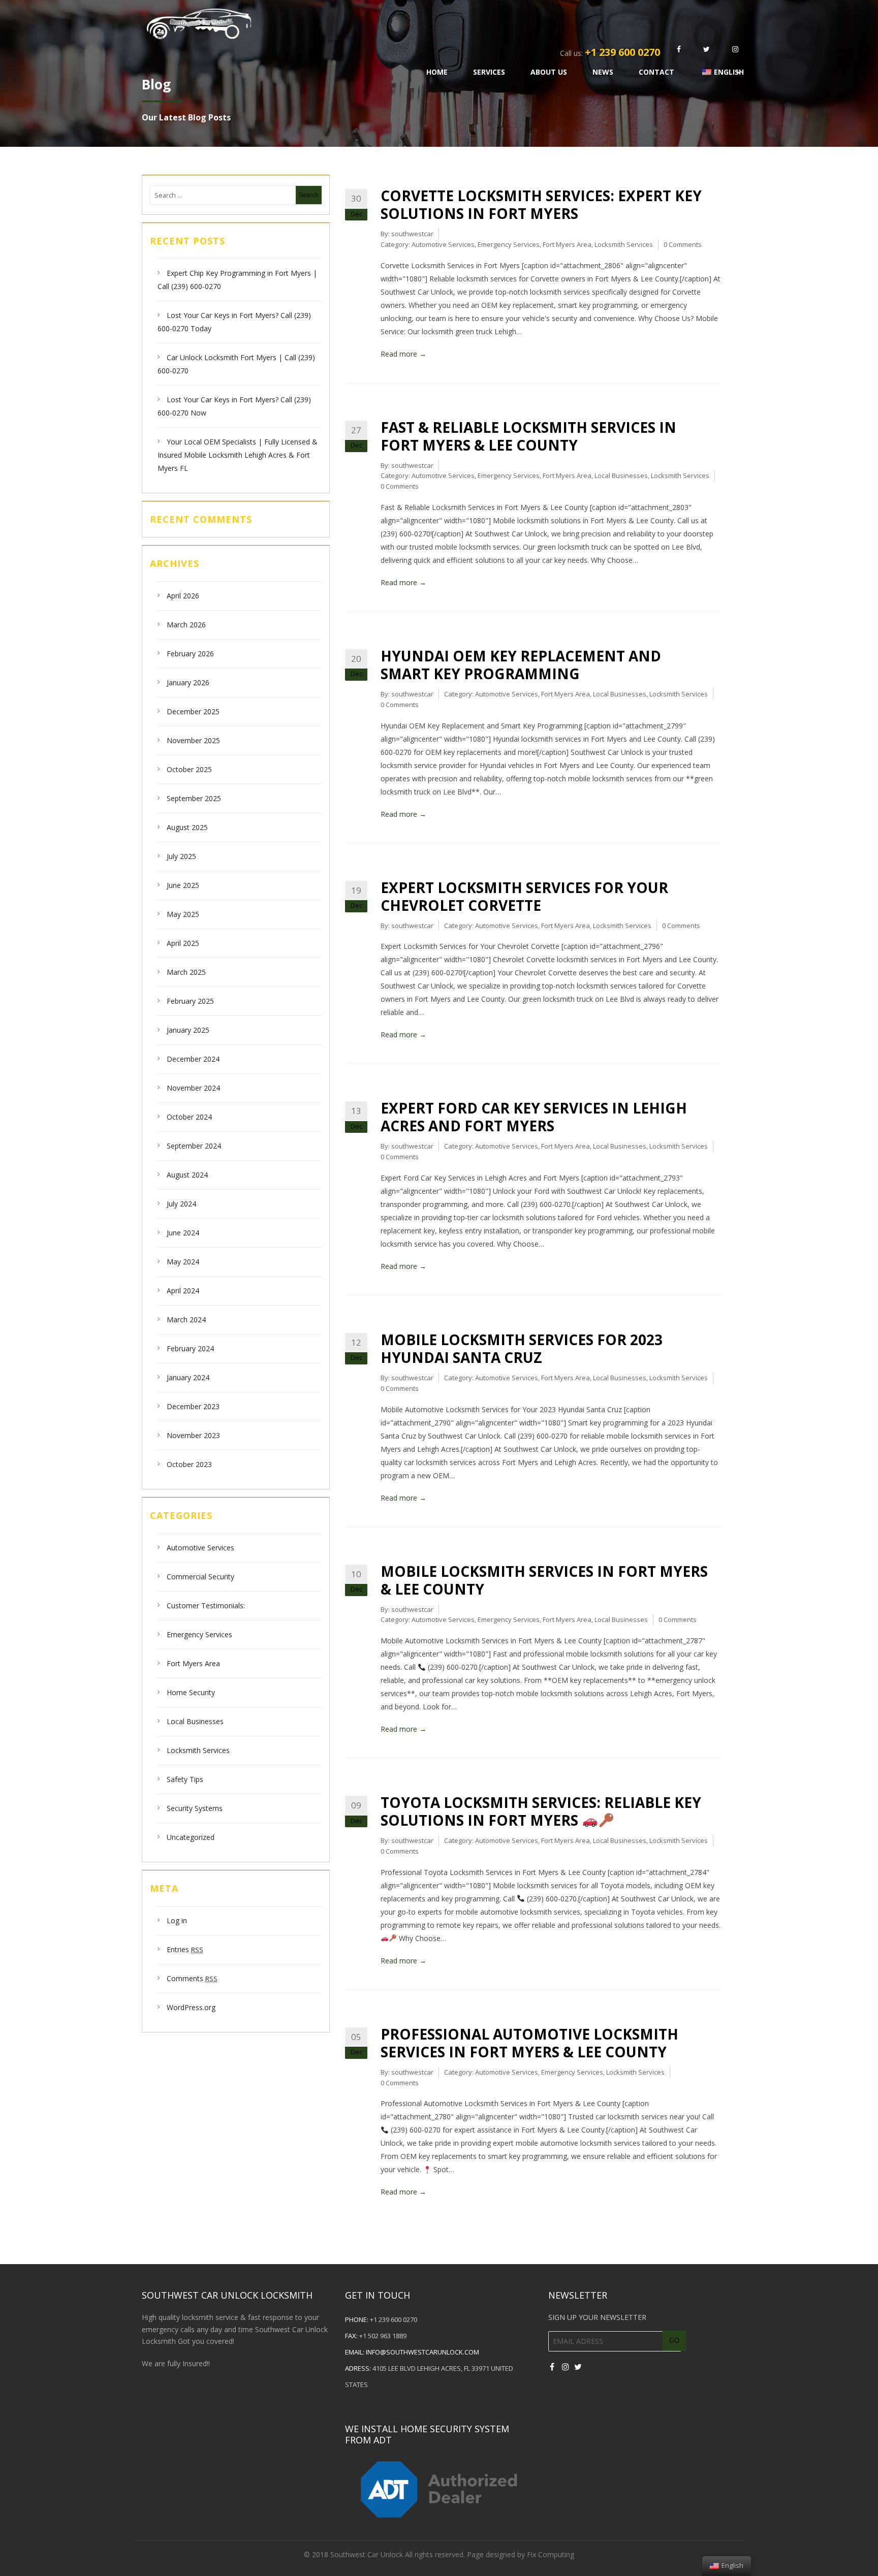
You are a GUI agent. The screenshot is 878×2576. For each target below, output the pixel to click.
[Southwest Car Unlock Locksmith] (407, 22)
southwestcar (412, 234)
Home (437, 72)
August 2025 (187, 827)
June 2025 (183, 885)
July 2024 (181, 1204)
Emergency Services (199, 1634)
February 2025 (190, 1001)
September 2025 (194, 798)
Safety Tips (185, 1779)
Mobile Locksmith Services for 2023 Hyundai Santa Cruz (522, 1348)
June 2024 (183, 1233)
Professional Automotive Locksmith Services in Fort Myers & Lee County (529, 2043)
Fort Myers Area (193, 1663)
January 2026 (188, 682)
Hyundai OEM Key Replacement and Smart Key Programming (521, 665)
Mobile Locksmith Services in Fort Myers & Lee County (544, 1580)
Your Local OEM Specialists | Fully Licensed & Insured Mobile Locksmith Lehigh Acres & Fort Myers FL (238, 455)
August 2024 (187, 1175)
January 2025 (188, 1030)
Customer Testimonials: (206, 1605)
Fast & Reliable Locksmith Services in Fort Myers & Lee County (528, 436)
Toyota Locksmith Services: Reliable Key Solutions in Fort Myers (541, 1811)
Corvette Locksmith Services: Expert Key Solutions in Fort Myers (541, 204)
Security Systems (195, 1808)
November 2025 (193, 740)
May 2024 (183, 1262)
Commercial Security (200, 1577)
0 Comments (683, 244)
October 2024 (189, 1117)
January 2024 (188, 1377)
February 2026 (190, 654)
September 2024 (194, 1146)
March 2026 (186, 625)
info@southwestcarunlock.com (422, 2352)
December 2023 (193, 1406)
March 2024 (186, 1319)
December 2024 (193, 1059)
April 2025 (183, 943)
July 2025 (181, 856)
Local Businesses (195, 1721)
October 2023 (189, 1464)
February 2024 (190, 1348)
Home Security (191, 1692)
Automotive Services (200, 1548)
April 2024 (183, 1291)
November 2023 (193, 1435)
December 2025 (193, 711)
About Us (549, 72)
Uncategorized (191, 1837)
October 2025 (189, 769)
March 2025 (186, 972)
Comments (192, 1978)
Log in (177, 1920)
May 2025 (183, 914)
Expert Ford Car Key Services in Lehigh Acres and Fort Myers (534, 1117)
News (603, 72)
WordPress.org (191, 2007)
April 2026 (183, 596)
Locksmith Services (198, 1750)
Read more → (403, 354)
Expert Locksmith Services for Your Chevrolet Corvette (524, 896)
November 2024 (193, 1088)
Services (489, 72)
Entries (185, 1949)
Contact (656, 72)
